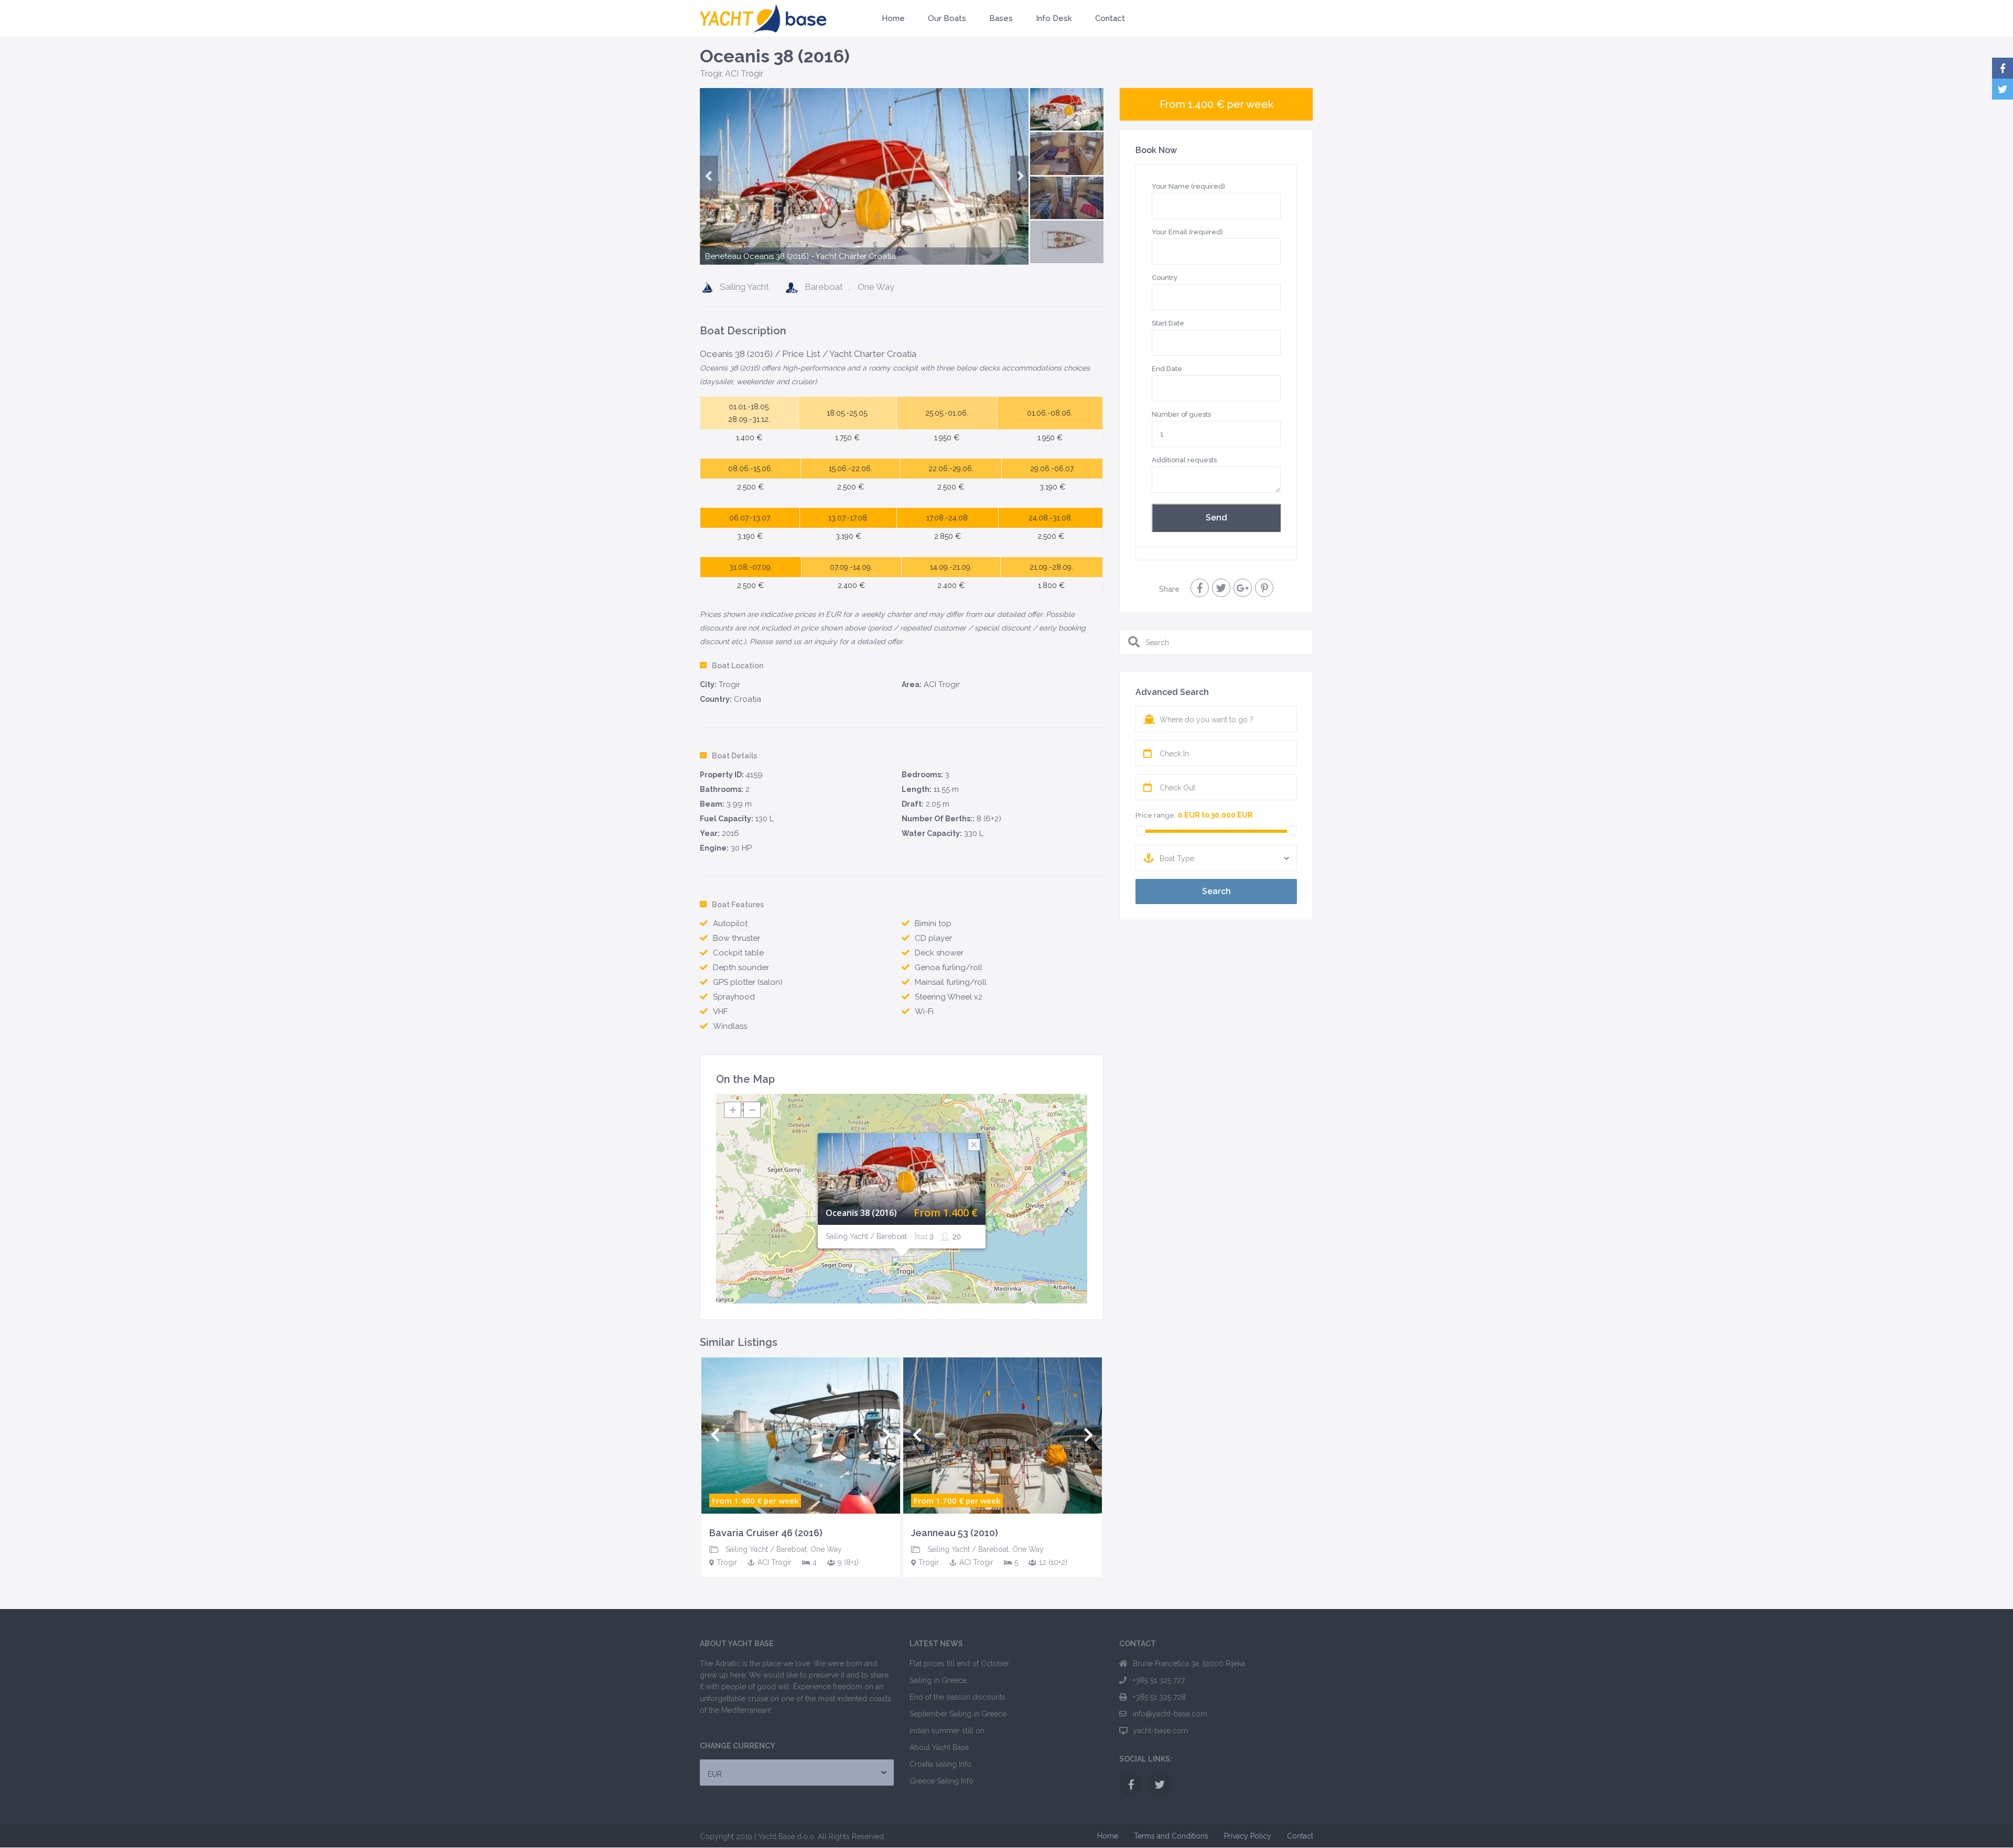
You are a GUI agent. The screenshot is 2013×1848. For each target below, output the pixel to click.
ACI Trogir (744, 74)
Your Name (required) (1188, 186)
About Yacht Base (939, 1747)
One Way (876, 287)
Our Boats (947, 18)
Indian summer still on (947, 1731)
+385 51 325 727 (1159, 1680)
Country (1165, 278)
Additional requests (1184, 460)
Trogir (711, 74)
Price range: (1156, 815)
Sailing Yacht (744, 287)
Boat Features (738, 905)
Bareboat (824, 287)
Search (1216, 891)
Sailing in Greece (938, 1680)
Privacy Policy (1248, 1836)
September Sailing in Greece (958, 1714)
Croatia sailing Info (940, 1764)
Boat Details (734, 756)
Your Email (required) (1187, 232)
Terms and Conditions (1171, 1836)
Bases (1001, 18)
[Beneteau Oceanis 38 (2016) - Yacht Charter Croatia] (864, 203)
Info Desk (1054, 18)
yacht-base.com (1160, 1731)
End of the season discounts (957, 1697)
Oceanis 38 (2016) (861, 1213)
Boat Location (738, 666)
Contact (1110, 18)
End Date (1167, 369)
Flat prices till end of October (959, 1664)
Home (893, 18)
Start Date (1168, 323)
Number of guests (1181, 414)
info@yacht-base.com (1170, 1714)
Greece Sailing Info (941, 1781)
